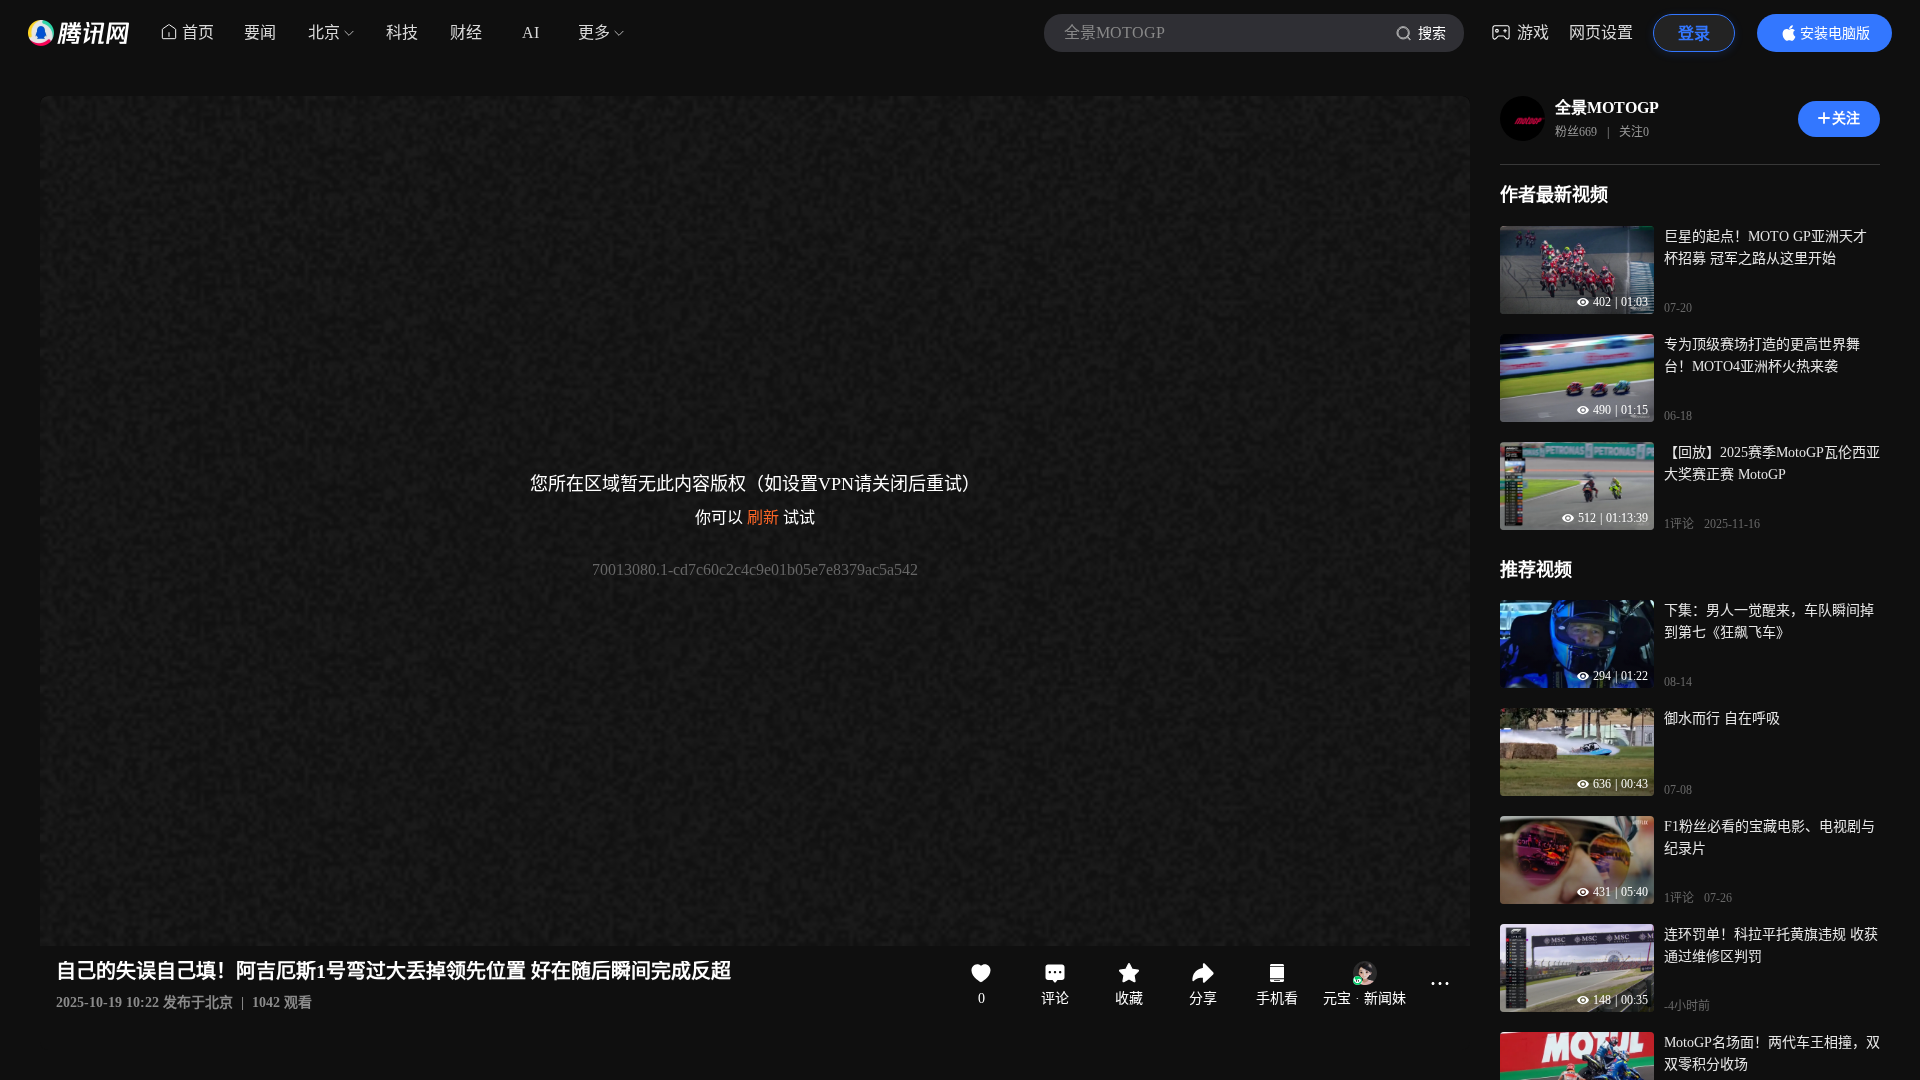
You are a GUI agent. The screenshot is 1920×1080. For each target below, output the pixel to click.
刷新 (763, 517)
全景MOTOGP (1607, 107)
